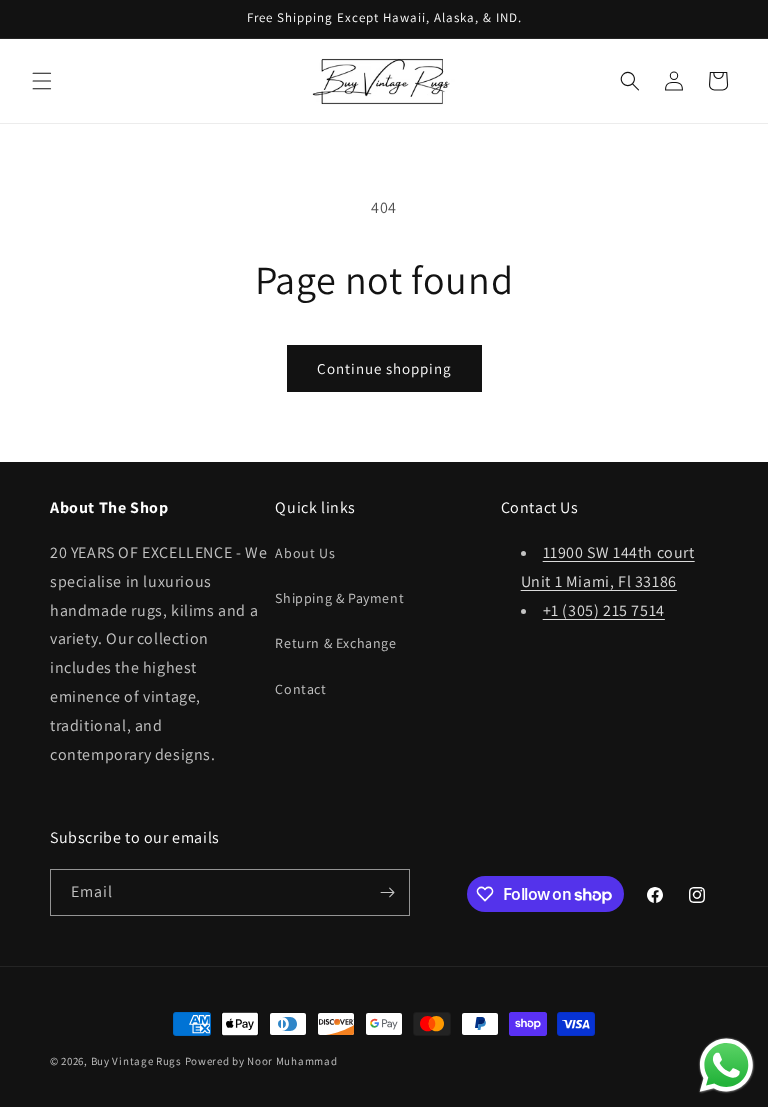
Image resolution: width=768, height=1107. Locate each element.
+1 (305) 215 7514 (604, 610)
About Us (305, 553)
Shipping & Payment (339, 598)
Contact (300, 689)
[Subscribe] (387, 892)
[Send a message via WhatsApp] (726, 1065)
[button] (42, 81)
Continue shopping (384, 368)
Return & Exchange (335, 643)
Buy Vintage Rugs (136, 1061)
